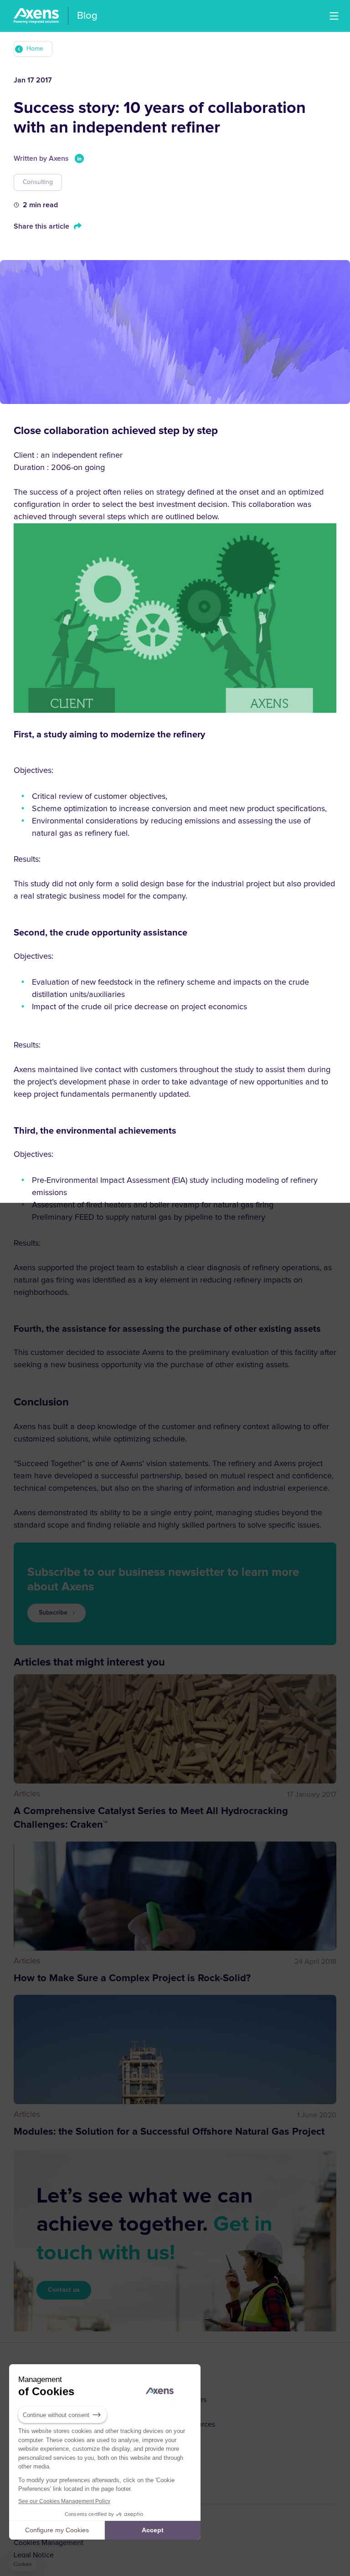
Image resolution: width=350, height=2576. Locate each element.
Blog (87, 16)
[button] (334, 16)
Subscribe (53, 1613)
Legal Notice (34, 2555)
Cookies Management (49, 2543)
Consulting (38, 182)
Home (35, 49)
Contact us (64, 2290)
